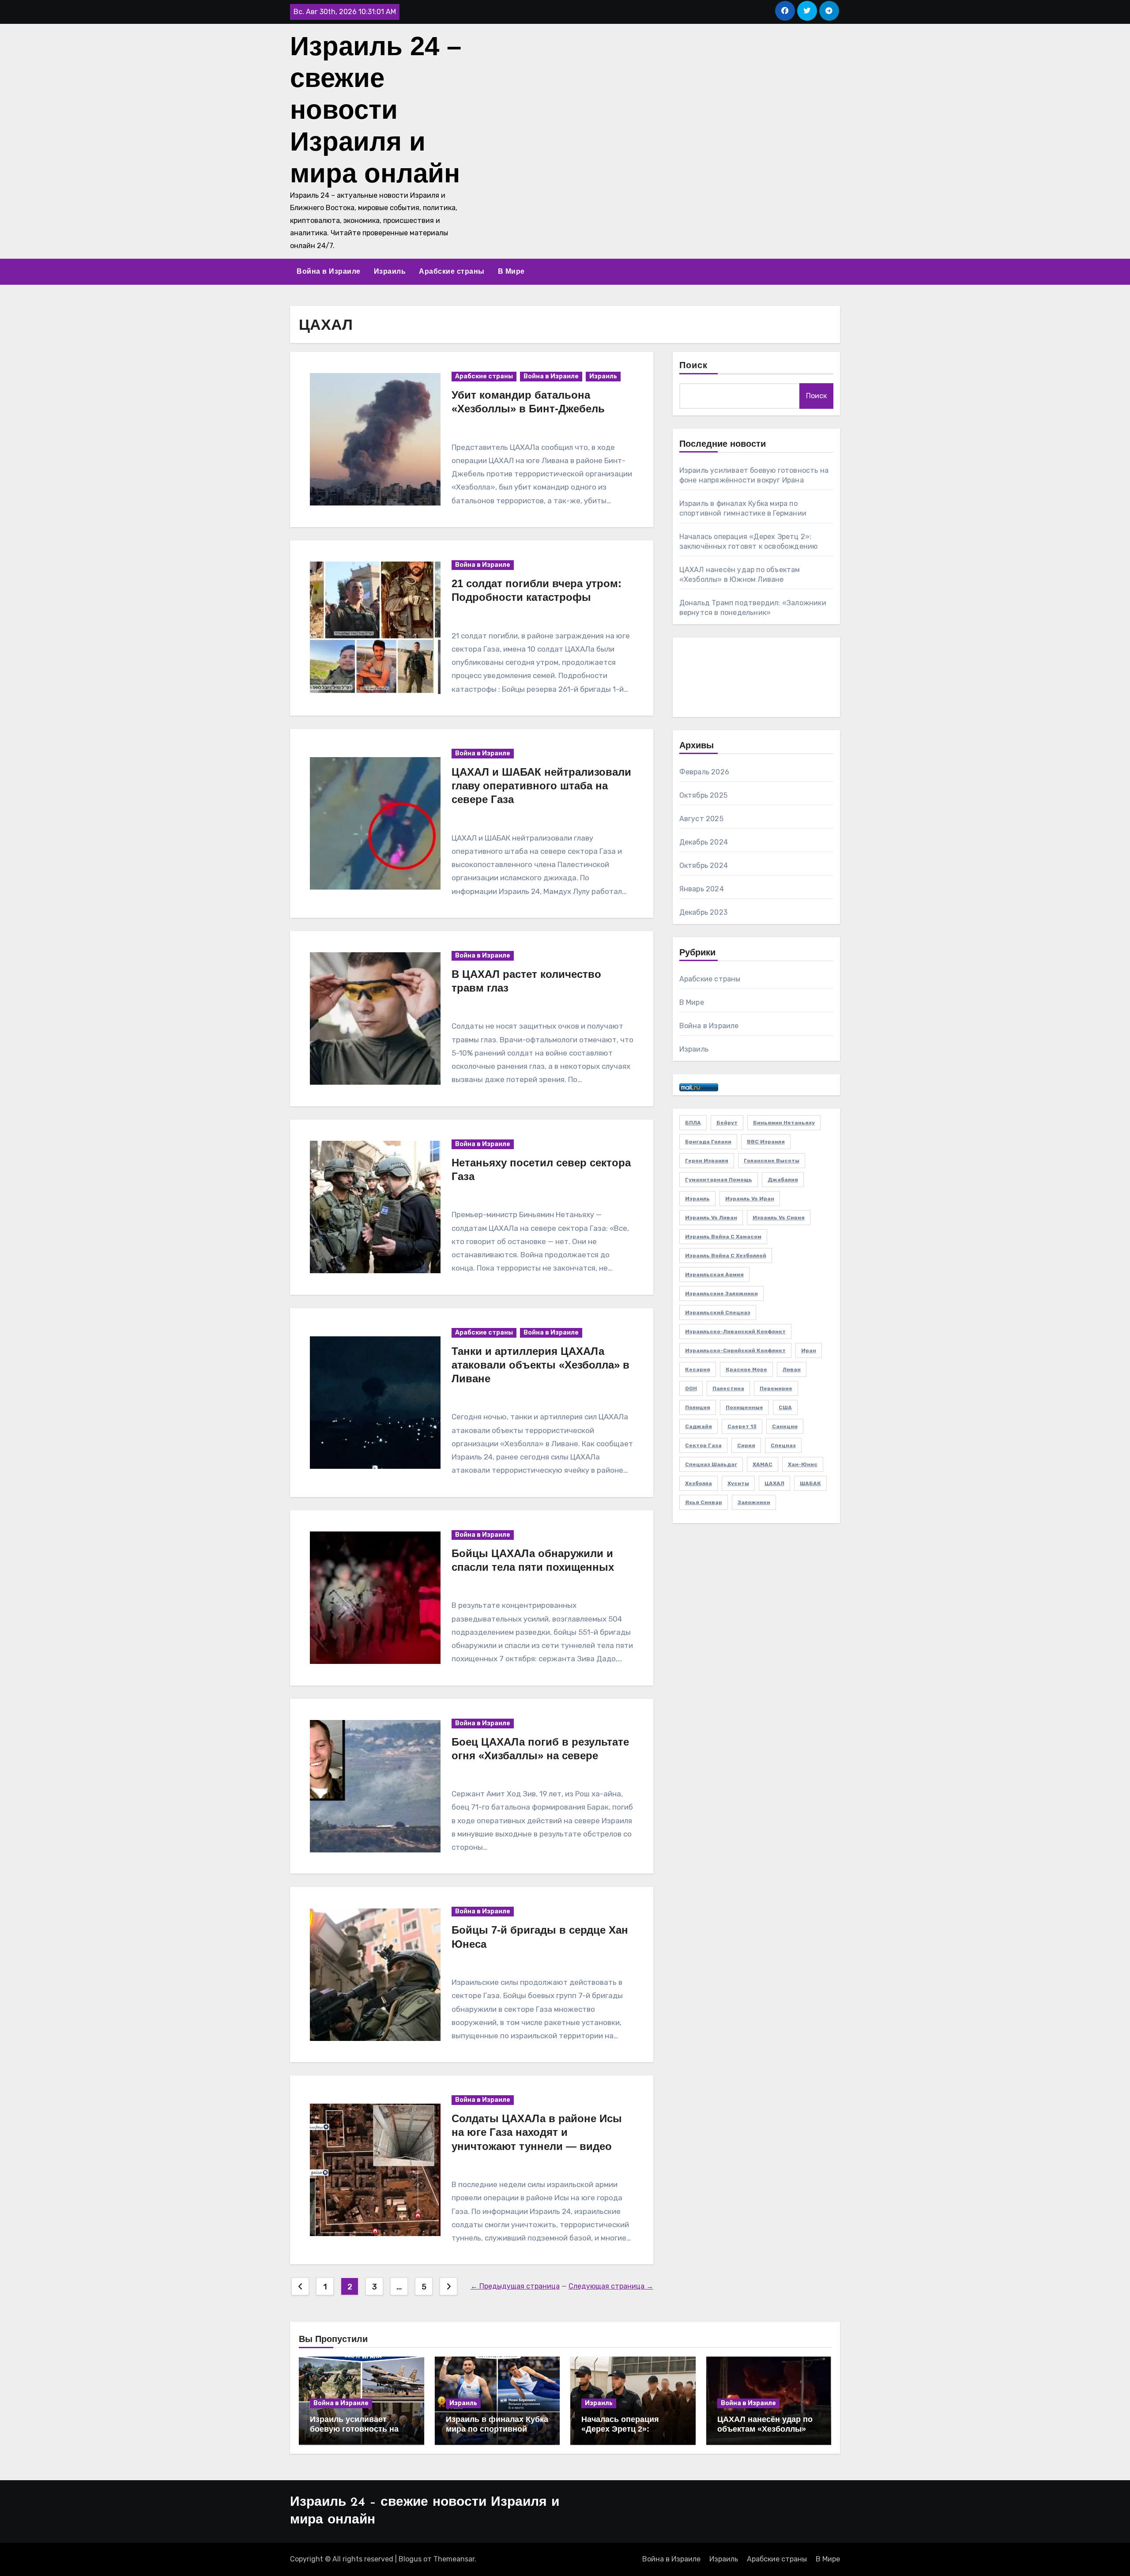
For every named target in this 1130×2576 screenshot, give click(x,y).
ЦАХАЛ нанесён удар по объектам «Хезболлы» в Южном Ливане (765, 2429)
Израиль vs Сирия (779, 1218)
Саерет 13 (742, 1426)
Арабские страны (452, 271)
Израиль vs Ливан (711, 1218)
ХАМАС (763, 1464)
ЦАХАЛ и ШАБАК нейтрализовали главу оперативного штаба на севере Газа (541, 786)
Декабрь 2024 (704, 842)
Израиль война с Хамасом (723, 1237)
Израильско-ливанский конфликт (735, 1331)
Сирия (746, 1445)
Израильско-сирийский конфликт (735, 1350)
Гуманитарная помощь (719, 1180)
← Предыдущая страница (515, 2286)
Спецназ (783, 1445)
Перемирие (776, 1388)
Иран (809, 1350)
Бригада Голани (708, 1142)
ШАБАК (810, 1483)
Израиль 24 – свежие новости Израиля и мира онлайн (376, 110)
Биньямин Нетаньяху (784, 1123)
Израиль (390, 271)
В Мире (511, 271)
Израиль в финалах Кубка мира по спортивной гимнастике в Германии (497, 2429)
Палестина (728, 1388)
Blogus (410, 2559)
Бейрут (727, 1123)
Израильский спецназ (718, 1313)
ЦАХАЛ (774, 1483)
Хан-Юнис (803, 1464)
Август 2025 (701, 819)
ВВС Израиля (766, 1142)
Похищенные (744, 1407)
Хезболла (699, 1483)
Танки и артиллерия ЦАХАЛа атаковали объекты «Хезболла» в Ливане (541, 1365)
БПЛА (693, 1123)
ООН (691, 1388)
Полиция (698, 1407)
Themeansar (454, 2559)
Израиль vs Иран (750, 1199)
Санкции (785, 1426)
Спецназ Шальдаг (711, 1464)
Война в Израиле (329, 271)
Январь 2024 (702, 889)
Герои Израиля (707, 1161)
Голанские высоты (772, 1161)
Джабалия (783, 1180)
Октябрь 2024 (704, 866)
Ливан (792, 1369)
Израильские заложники (721, 1294)
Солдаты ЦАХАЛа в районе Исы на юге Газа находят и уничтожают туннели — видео (537, 2132)
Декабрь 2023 (703, 912)
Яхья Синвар (704, 1502)
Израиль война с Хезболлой (726, 1256)
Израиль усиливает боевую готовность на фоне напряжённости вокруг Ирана (354, 2434)
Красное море (746, 1369)
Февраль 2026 (704, 772)
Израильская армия (714, 1275)
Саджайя (699, 1426)
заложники (754, 1502)
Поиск (694, 366)
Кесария (698, 1369)
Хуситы (738, 1483)
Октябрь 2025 (703, 795)
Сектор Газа (703, 1445)
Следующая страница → (611, 2286)
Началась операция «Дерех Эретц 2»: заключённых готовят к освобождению (627, 2434)
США (785, 1407)
